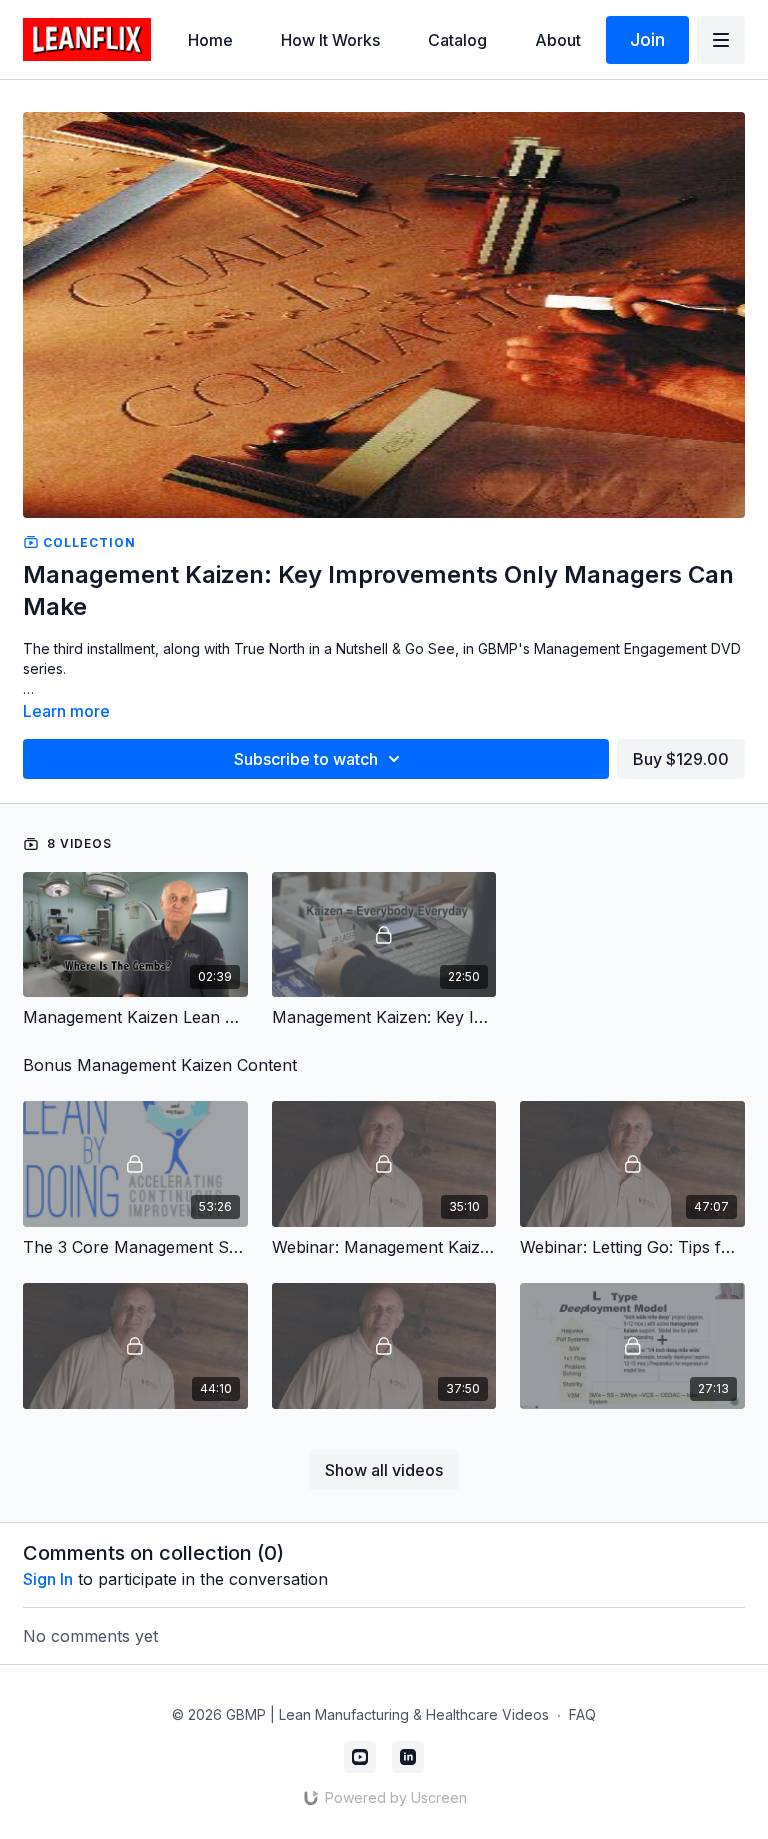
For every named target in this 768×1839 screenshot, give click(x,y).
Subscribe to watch (306, 759)
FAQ (582, 1714)
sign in (48, 1579)
